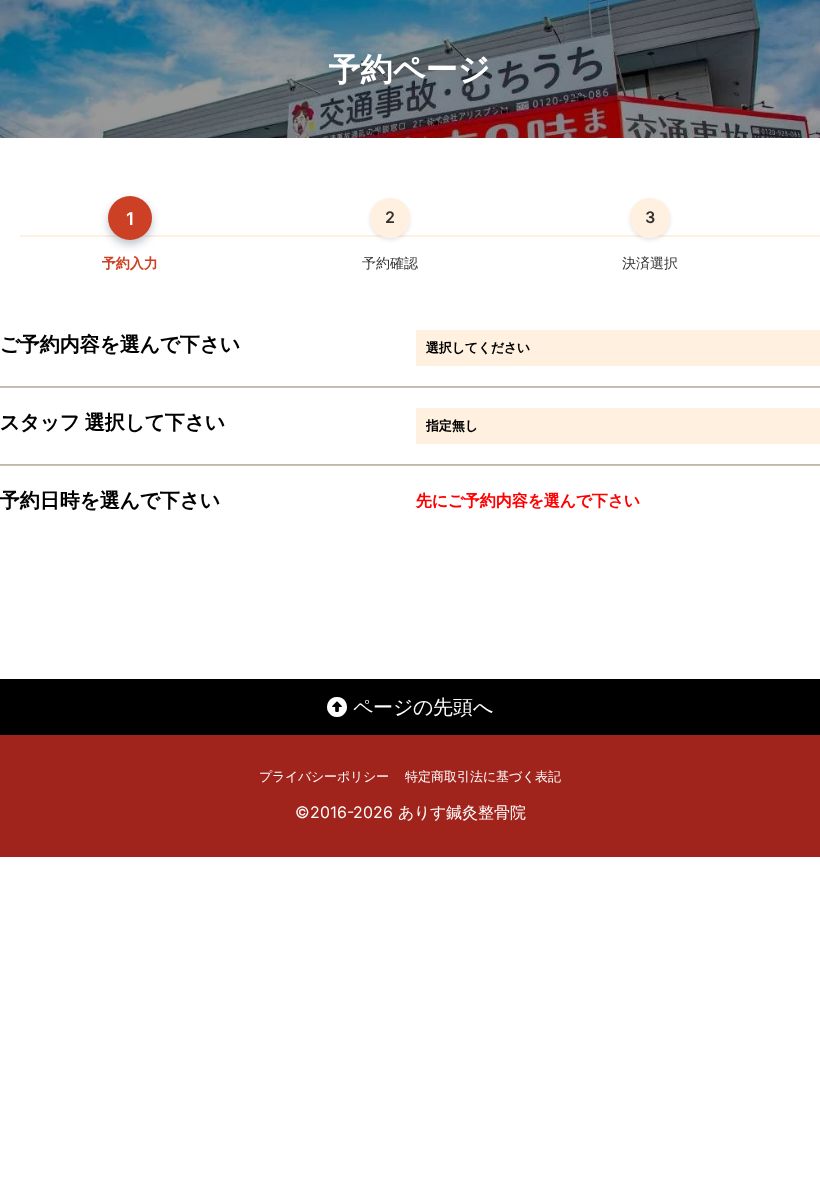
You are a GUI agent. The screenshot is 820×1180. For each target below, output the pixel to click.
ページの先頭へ (420, 707)
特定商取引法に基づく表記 (483, 776)
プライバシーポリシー (324, 776)
